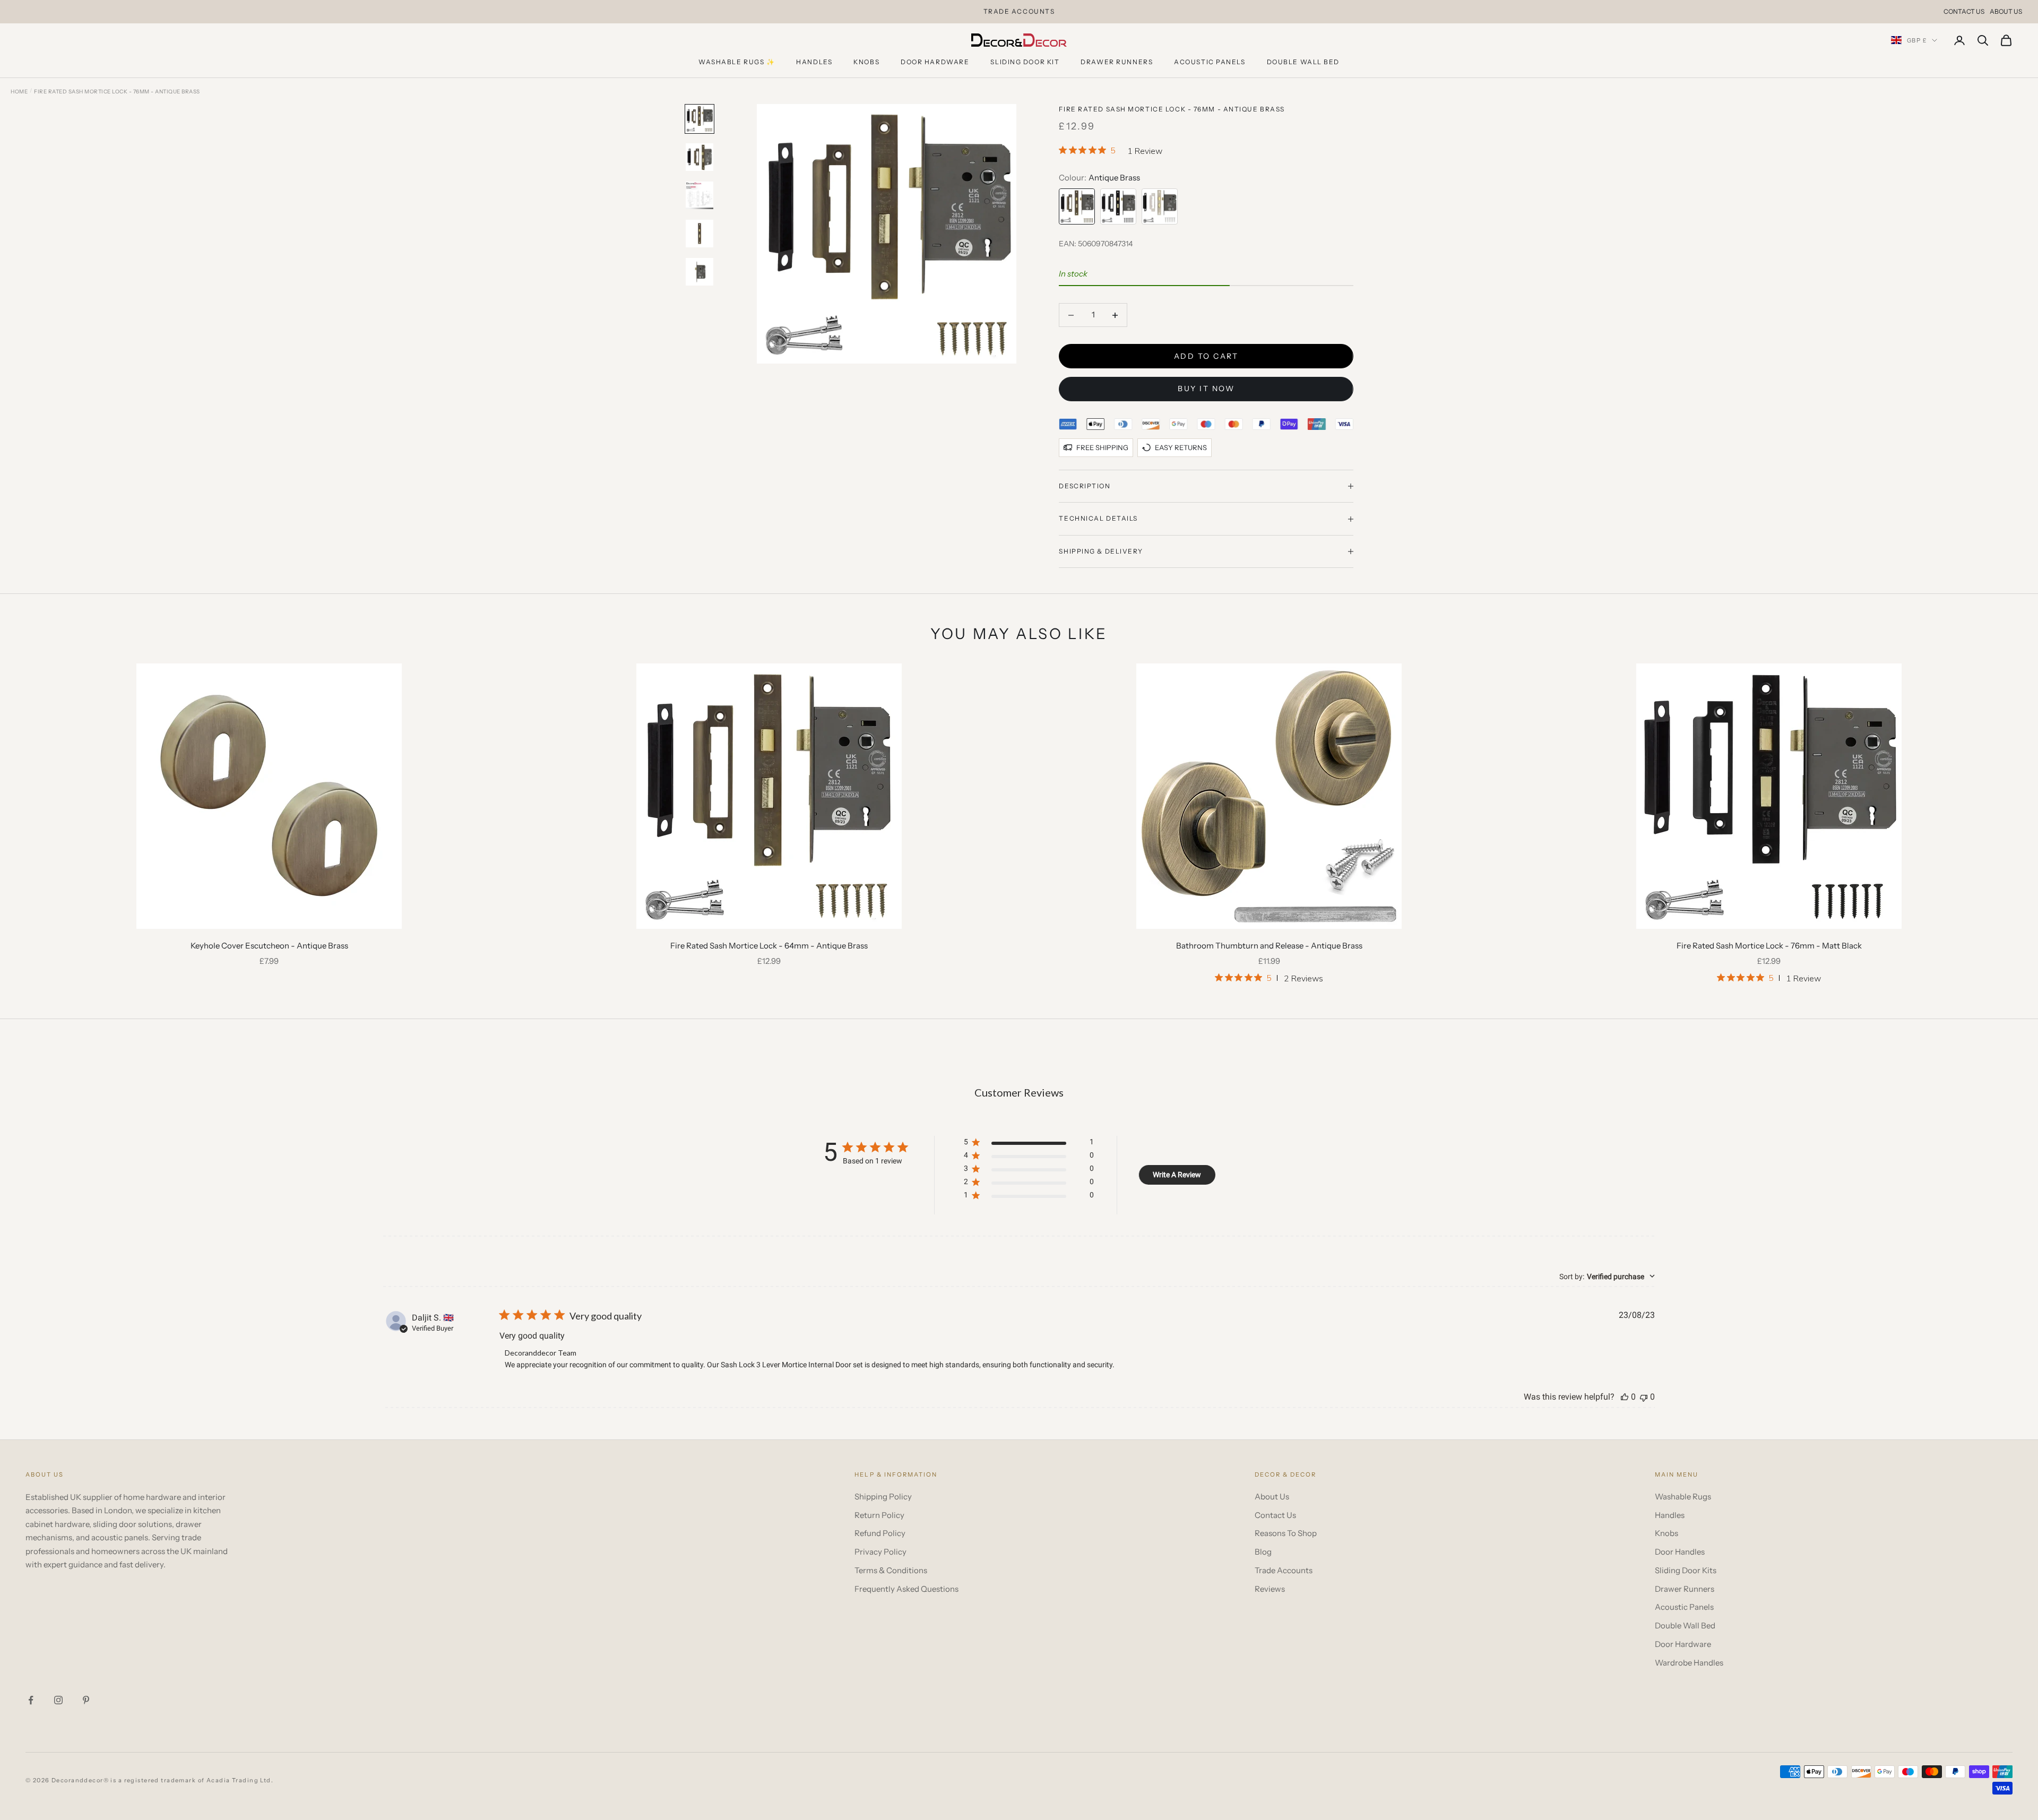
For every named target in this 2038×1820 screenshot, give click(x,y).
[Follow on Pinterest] (86, 1700)
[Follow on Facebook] (31, 1700)
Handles (814, 62)
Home (19, 92)
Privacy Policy (880, 1552)
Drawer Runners (1117, 62)
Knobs (866, 62)
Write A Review (1177, 1175)
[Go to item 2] (700, 157)
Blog (1263, 1552)
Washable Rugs (1683, 1496)
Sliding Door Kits (1686, 1570)
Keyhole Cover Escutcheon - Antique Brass (269, 946)
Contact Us (1964, 11)
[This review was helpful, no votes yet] (1625, 1397)
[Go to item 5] (700, 272)
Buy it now (1206, 389)
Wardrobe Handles (1689, 1663)
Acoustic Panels (1210, 62)
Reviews (1270, 1589)
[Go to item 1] (700, 119)
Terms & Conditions (891, 1570)
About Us (2006, 11)
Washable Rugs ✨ (737, 62)
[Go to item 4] (700, 234)
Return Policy (879, 1515)
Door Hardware (935, 62)
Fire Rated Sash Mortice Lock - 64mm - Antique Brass (769, 946)
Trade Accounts (1284, 1570)
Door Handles (1680, 1552)
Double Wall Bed (1303, 62)
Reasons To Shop (1286, 1533)
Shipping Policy (883, 1496)
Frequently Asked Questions (906, 1589)
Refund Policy (880, 1533)
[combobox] (1607, 1276)
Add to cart (1206, 356)
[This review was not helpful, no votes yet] (1644, 1397)
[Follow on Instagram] (58, 1700)
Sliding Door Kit (1025, 62)
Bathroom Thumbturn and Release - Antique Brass (1269, 946)
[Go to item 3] (700, 195)
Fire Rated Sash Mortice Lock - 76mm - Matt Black (1769, 946)
